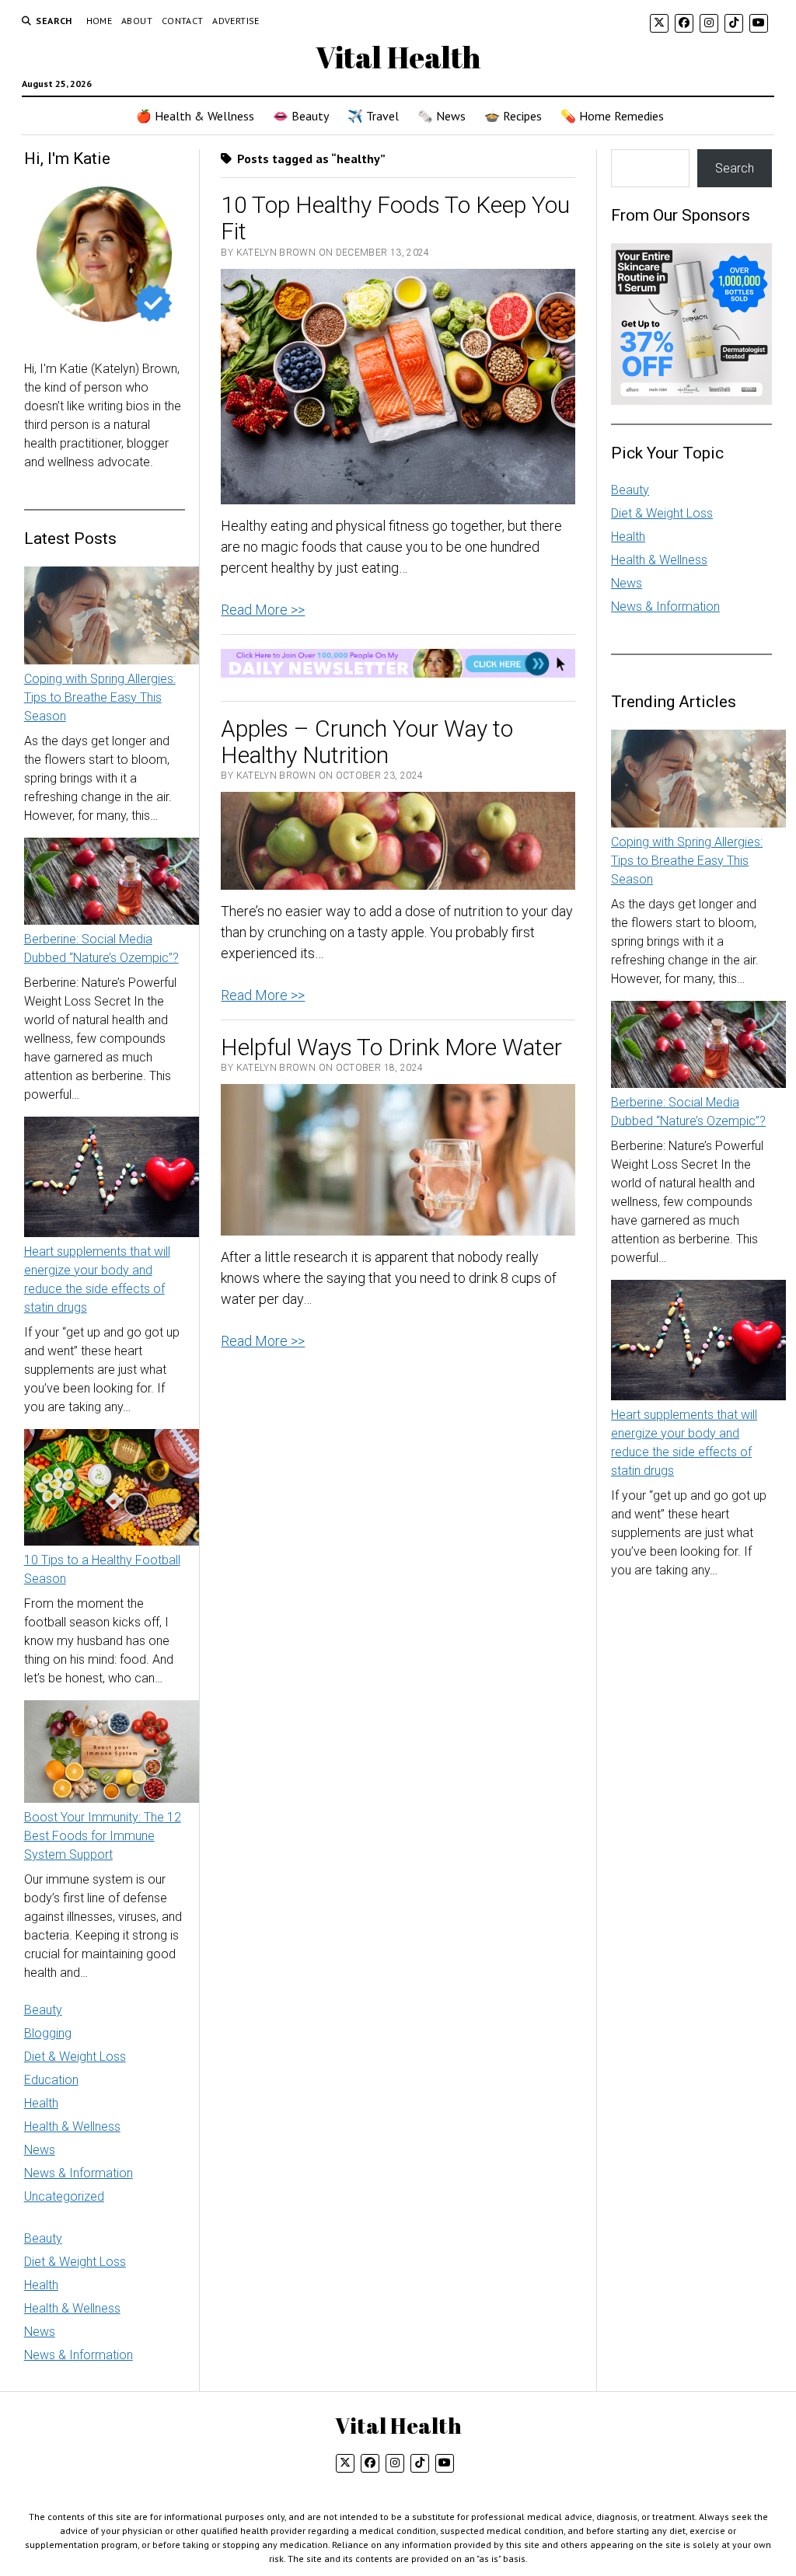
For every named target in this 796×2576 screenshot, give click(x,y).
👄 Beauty (301, 116)
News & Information (79, 2173)
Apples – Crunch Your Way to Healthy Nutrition (367, 742)
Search (735, 168)
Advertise (236, 21)
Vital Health (398, 57)
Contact (183, 21)
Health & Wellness (72, 2126)
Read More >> (263, 610)
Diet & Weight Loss (75, 2057)
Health (41, 2103)
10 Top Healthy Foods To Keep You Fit (395, 218)
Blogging (48, 2033)
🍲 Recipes (513, 116)
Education (51, 2080)
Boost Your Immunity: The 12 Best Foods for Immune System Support (103, 1836)
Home (99, 21)
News (40, 2150)
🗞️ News (442, 116)
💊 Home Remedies (612, 116)
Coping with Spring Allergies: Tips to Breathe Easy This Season (100, 697)
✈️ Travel (373, 116)
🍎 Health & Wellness (195, 116)
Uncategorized (64, 2196)
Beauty (43, 2010)
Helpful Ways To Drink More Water (391, 1047)
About (137, 21)
